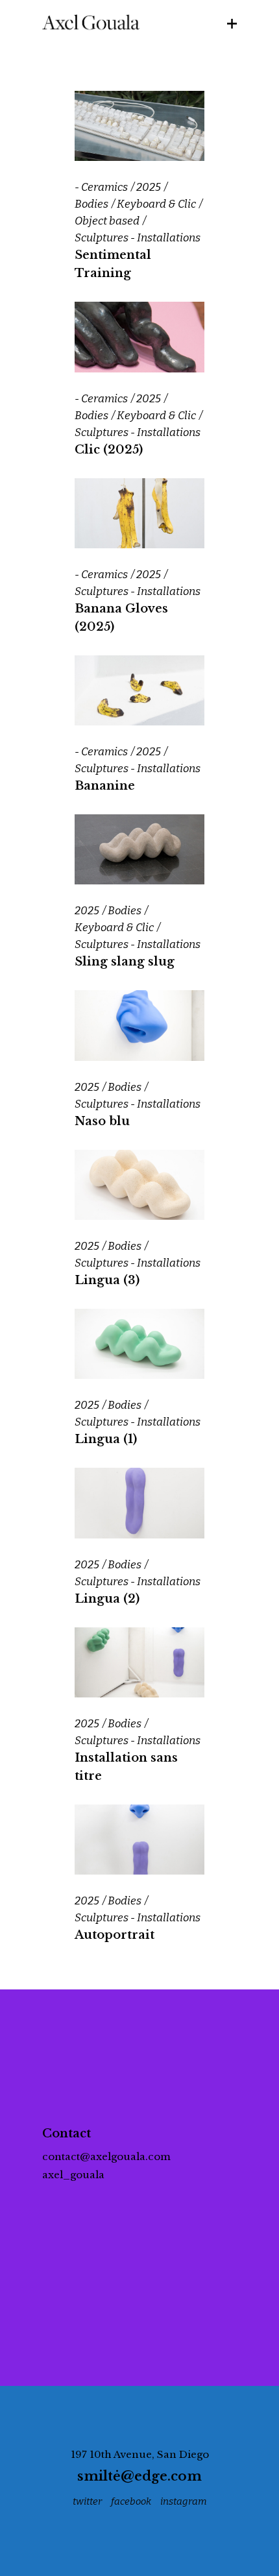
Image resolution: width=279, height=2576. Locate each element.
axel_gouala (73, 2175)
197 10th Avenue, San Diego (140, 2454)
